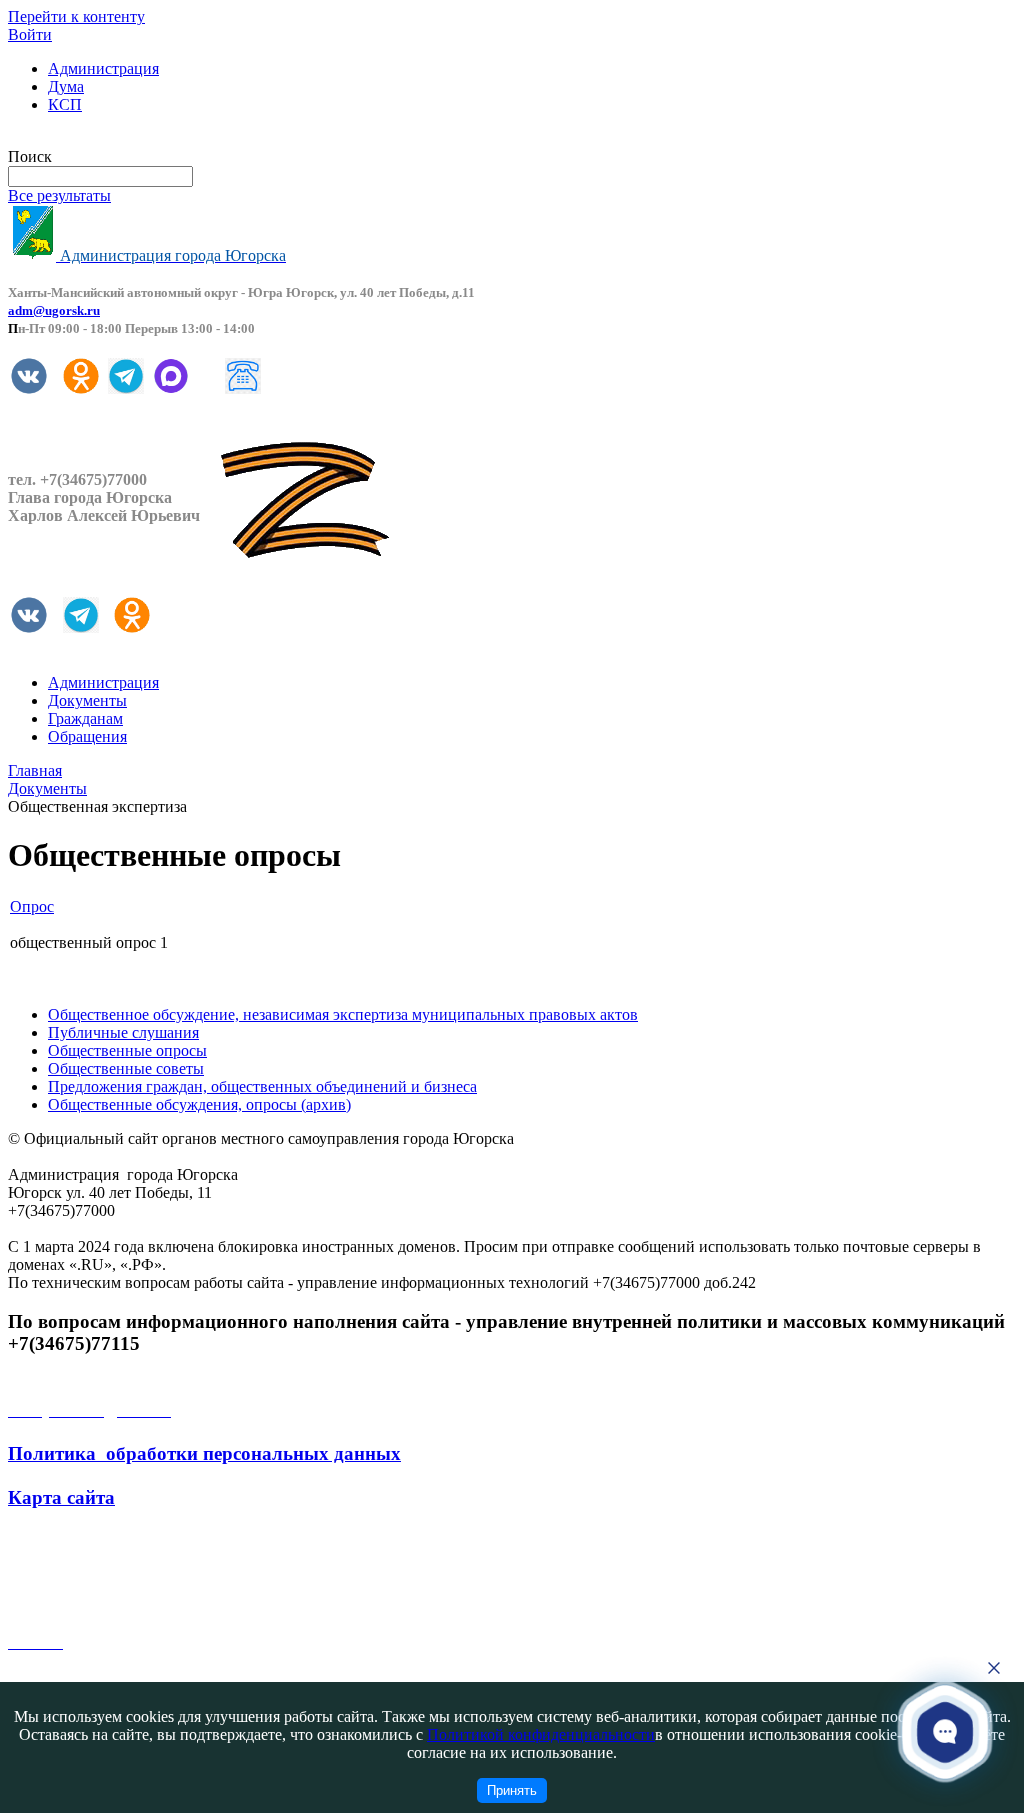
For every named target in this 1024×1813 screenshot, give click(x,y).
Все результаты (59, 195)
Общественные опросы (127, 1050)
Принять (512, 1790)
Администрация (103, 68)
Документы (87, 700)
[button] (945, 1731)
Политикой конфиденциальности (541, 1734)
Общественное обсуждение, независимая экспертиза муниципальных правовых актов (343, 1014)
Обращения (87, 736)
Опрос (32, 906)
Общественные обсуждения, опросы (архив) (199, 1104)
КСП (65, 104)
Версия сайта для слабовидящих (118, 138)
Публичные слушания (123, 1032)
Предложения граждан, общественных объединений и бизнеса (262, 1086)
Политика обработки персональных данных (204, 1453)
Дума (66, 86)
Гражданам (85, 718)
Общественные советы (126, 1068)
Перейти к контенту (76, 16)
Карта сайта (61, 1497)
